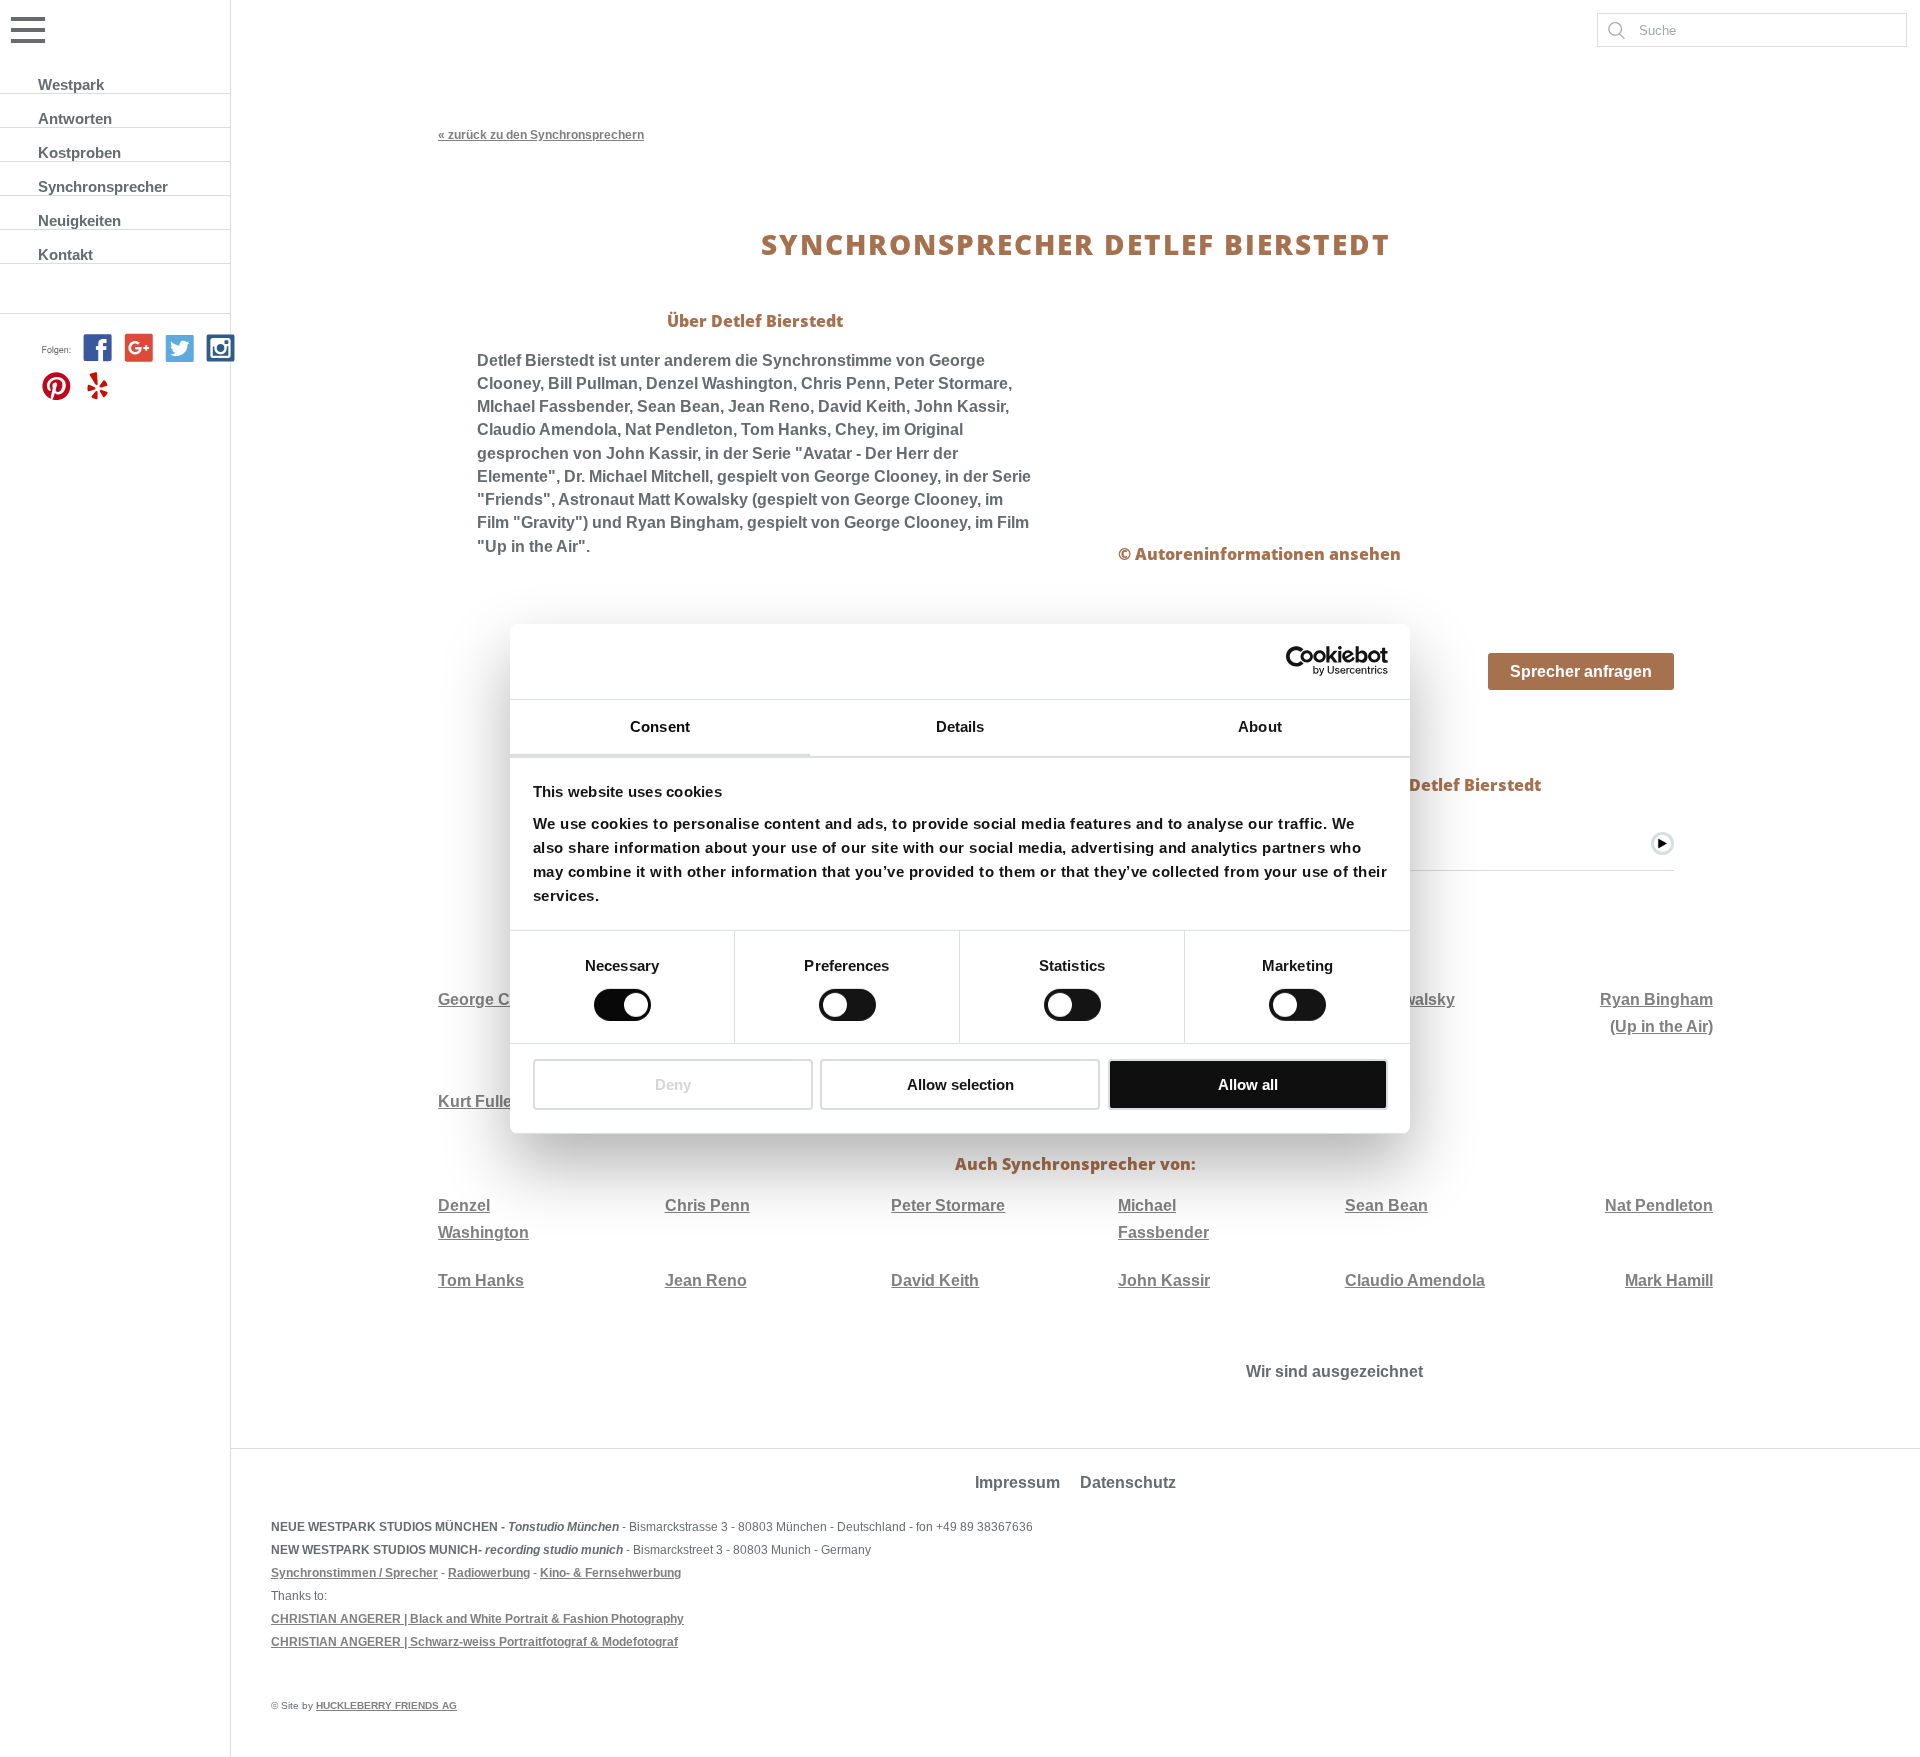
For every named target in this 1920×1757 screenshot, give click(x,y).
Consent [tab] (660, 725)
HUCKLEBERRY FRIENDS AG (386, 1705)
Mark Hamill (1669, 1280)
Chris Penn (707, 1205)
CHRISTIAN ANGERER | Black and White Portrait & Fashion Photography (477, 1619)
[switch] (847, 1005)
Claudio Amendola (1415, 1280)
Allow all (1248, 1084)
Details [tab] (960, 725)
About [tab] (1260, 725)
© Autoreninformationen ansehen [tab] (1259, 554)
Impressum (1017, 1482)
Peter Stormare (948, 1205)
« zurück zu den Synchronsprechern (541, 135)
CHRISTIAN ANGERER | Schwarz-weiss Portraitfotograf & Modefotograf (474, 1642)
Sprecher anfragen (1581, 671)
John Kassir (1164, 1280)
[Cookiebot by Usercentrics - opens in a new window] (1300, 661)
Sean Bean (1386, 1205)
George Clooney (500, 999)
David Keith (935, 1280)
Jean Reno (706, 1280)
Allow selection (960, 1084)
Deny (673, 1084)
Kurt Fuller (478, 1101)
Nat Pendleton (1659, 1205)
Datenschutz (1128, 1482)
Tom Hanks (481, 1280)
